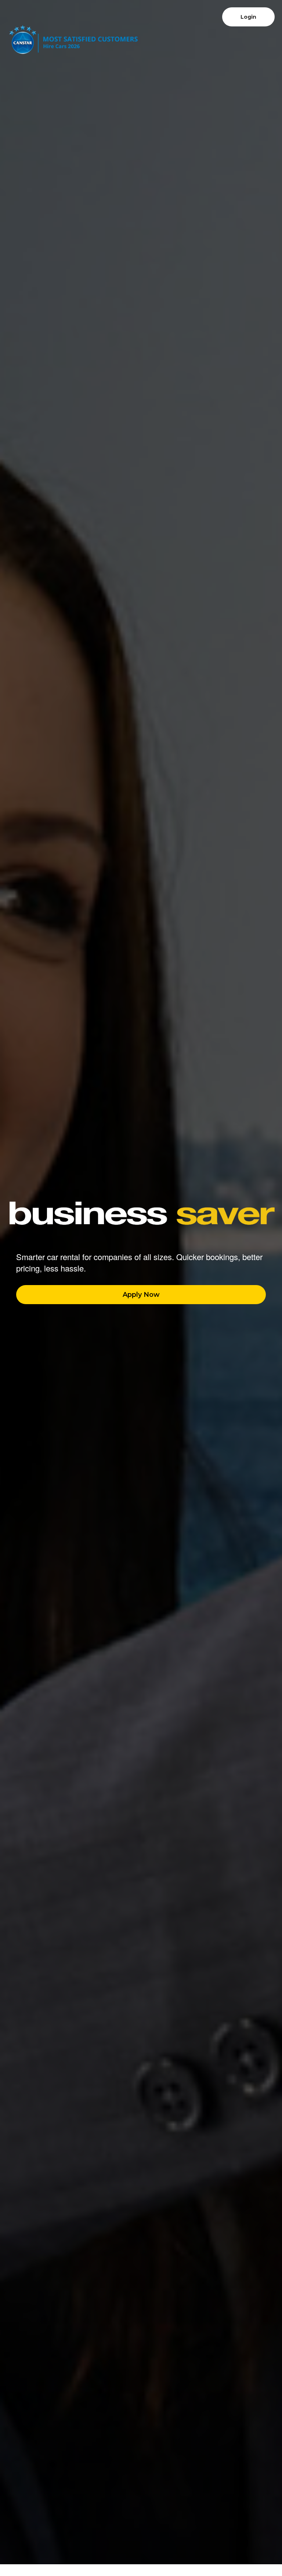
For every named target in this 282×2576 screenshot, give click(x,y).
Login (248, 17)
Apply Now (141, 1295)
